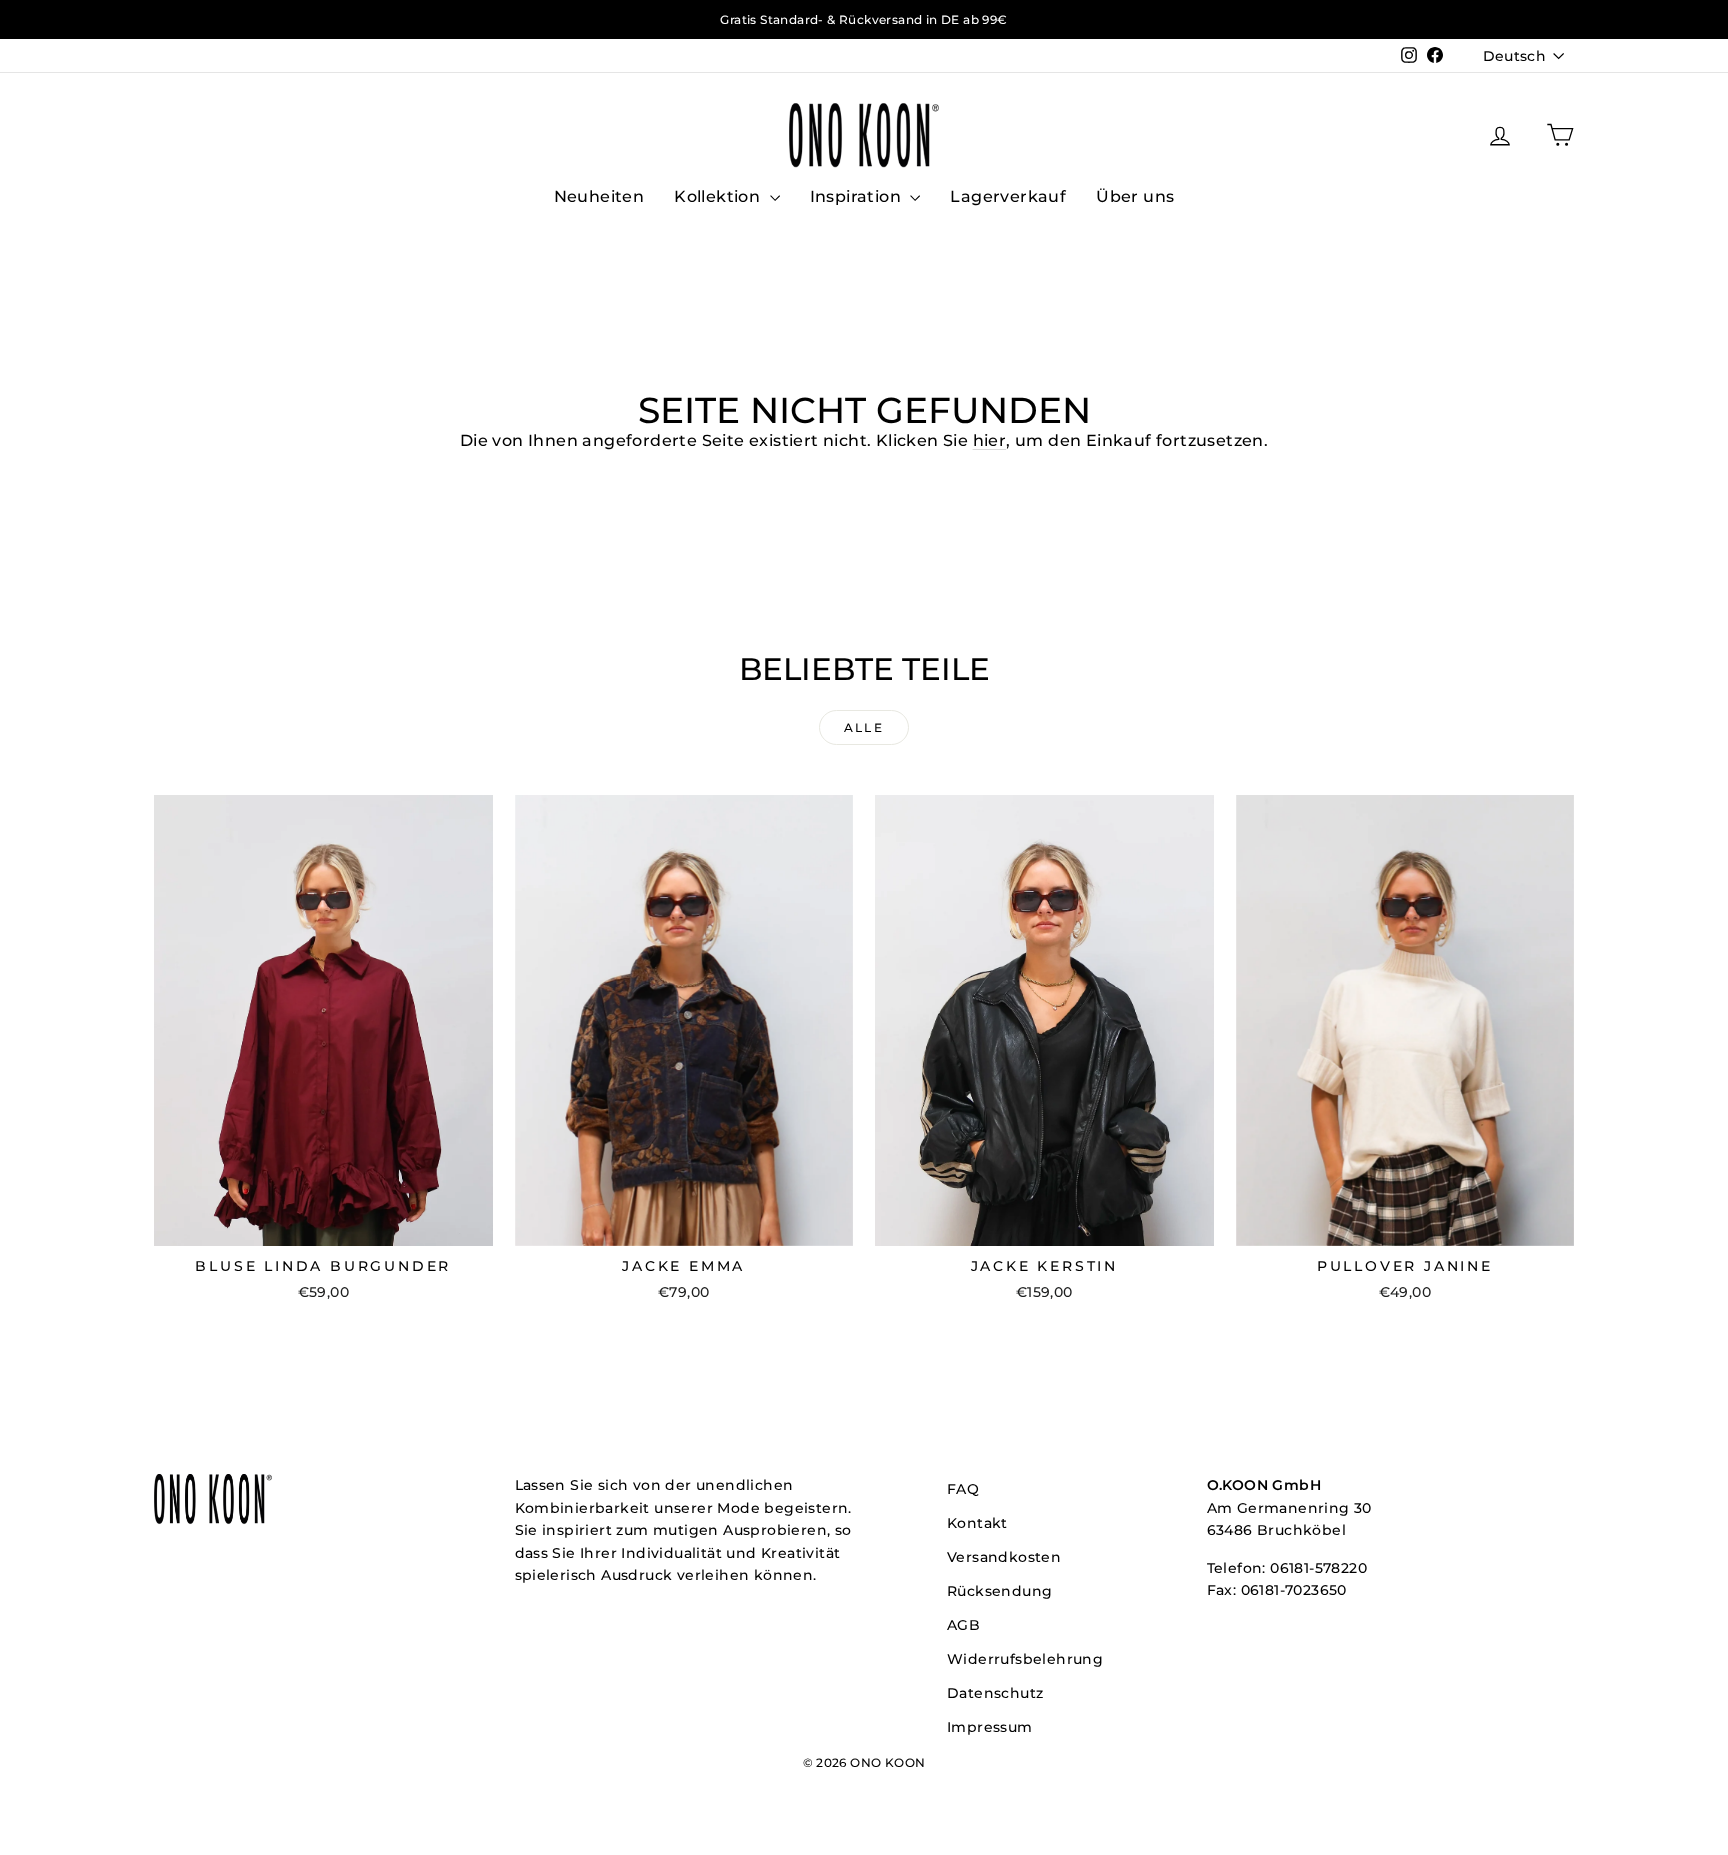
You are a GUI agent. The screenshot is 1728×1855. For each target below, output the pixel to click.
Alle (864, 727)
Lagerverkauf (1008, 196)
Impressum (990, 1727)
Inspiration (858, 196)
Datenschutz (995, 1693)
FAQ (963, 1489)
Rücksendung (999, 1591)
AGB (963, 1625)
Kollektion (719, 196)
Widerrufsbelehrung (1025, 1659)
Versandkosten (1004, 1557)
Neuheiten (599, 196)
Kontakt (977, 1523)
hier (990, 440)
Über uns (1135, 196)
